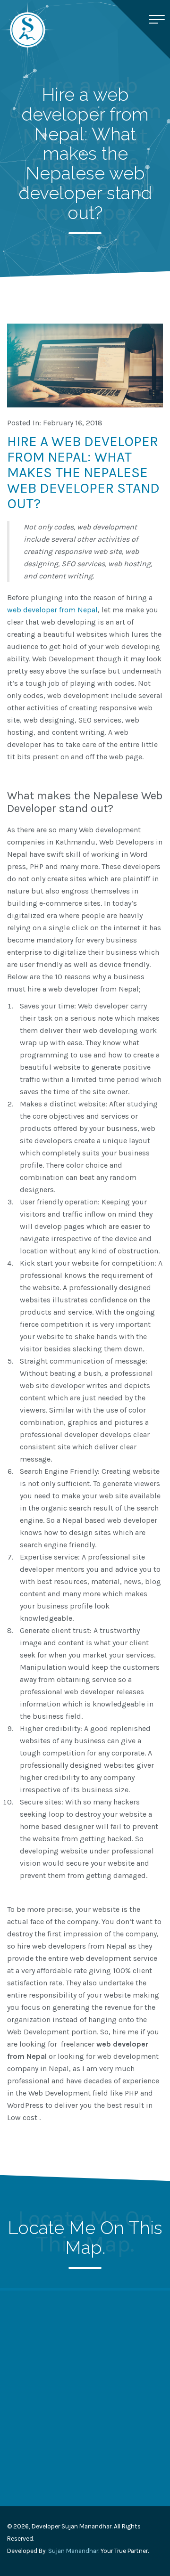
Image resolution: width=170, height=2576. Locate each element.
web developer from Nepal (52, 610)
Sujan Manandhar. (74, 2551)
